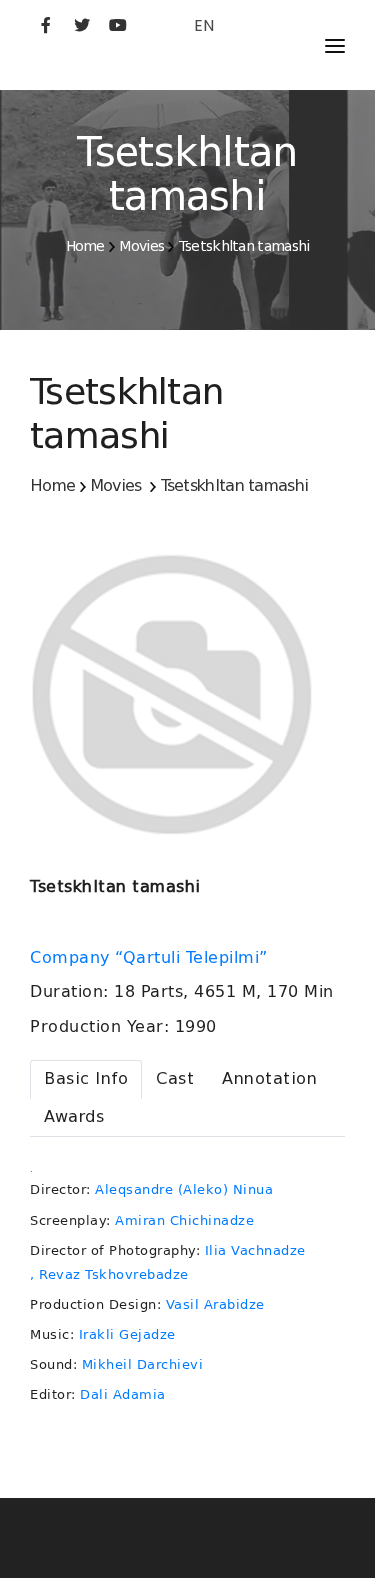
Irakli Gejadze (127, 1334)
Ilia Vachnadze (255, 1250)
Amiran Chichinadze (184, 1220)
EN (204, 25)
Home (85, 246)
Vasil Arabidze (215, 1304)
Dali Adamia (123, 1394)
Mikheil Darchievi (143, 1364)
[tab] (86, 1079)
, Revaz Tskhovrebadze (109, 1274)
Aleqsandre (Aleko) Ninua (184, 1189)
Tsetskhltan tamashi (244, 246)
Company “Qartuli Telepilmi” (151, 958)
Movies (141, 246)
